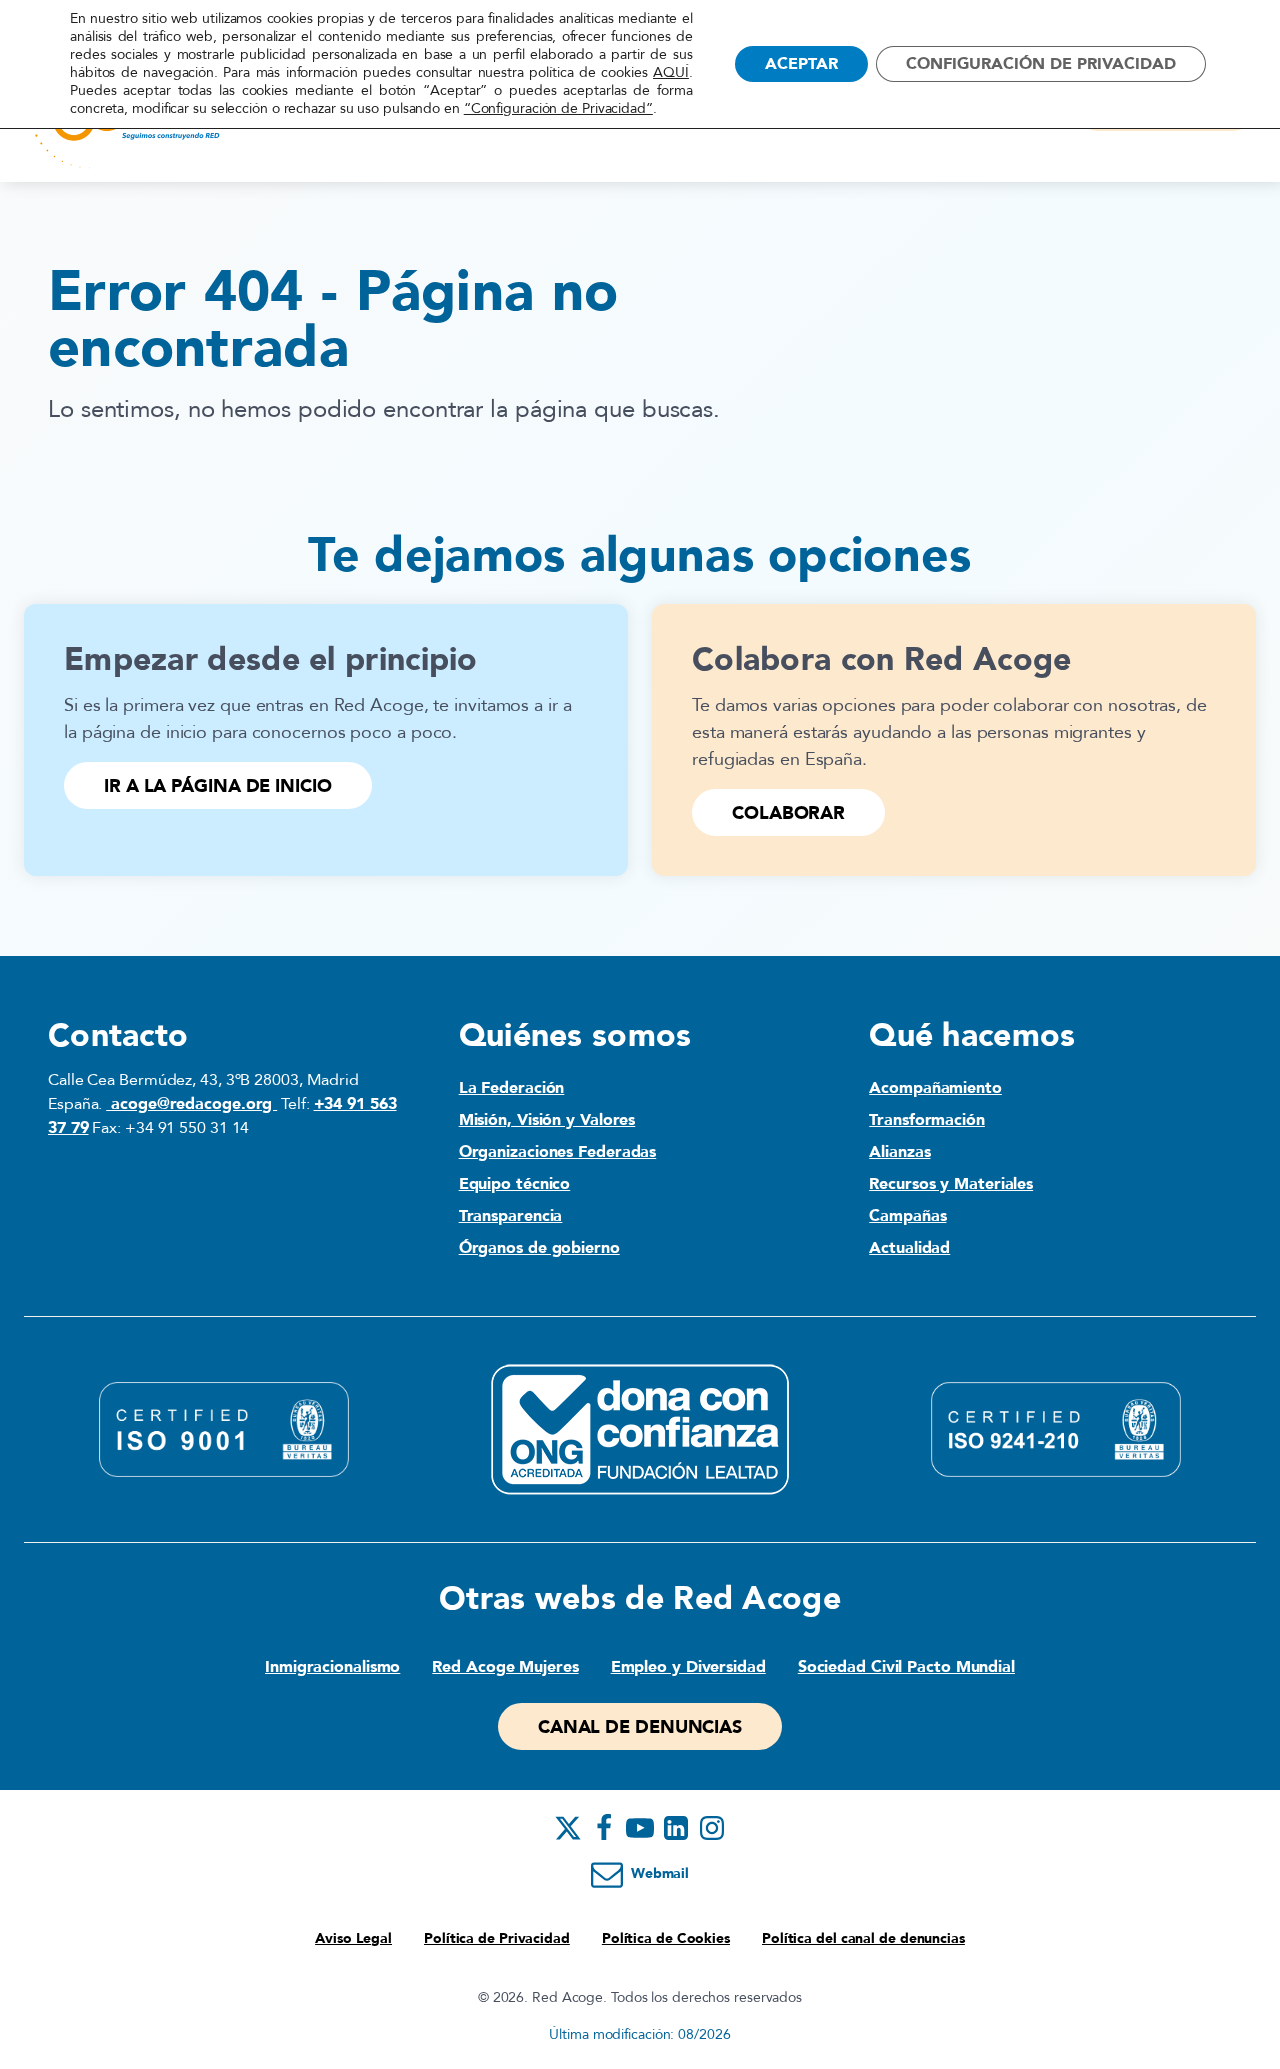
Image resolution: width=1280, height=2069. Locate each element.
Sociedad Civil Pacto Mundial (906, 1667)
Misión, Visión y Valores (547, 1120)
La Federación (512, 1088)
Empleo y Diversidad (688, 1667)
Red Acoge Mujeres (505, 1667)
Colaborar (788, 813)
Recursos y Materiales (951, 1184)
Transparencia (511, 1216)
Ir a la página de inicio (218, 786)
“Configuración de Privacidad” (558, 109)
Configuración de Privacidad (1041, 64)
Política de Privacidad (497, 1938)
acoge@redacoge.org (191, 1104)
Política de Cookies (666, 1938)
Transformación (927, 1120)
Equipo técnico (515, 1184)
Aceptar (801, 64)
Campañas (907, 1216)
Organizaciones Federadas (558, 1152)
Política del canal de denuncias (863, 1938)
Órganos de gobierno (539, 1248)
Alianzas (899, 1152)
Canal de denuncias (640, 1727)
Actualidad (909, 1248)
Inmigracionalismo (332, 1667)
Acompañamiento (935, 1088)
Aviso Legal (353, 1938)
